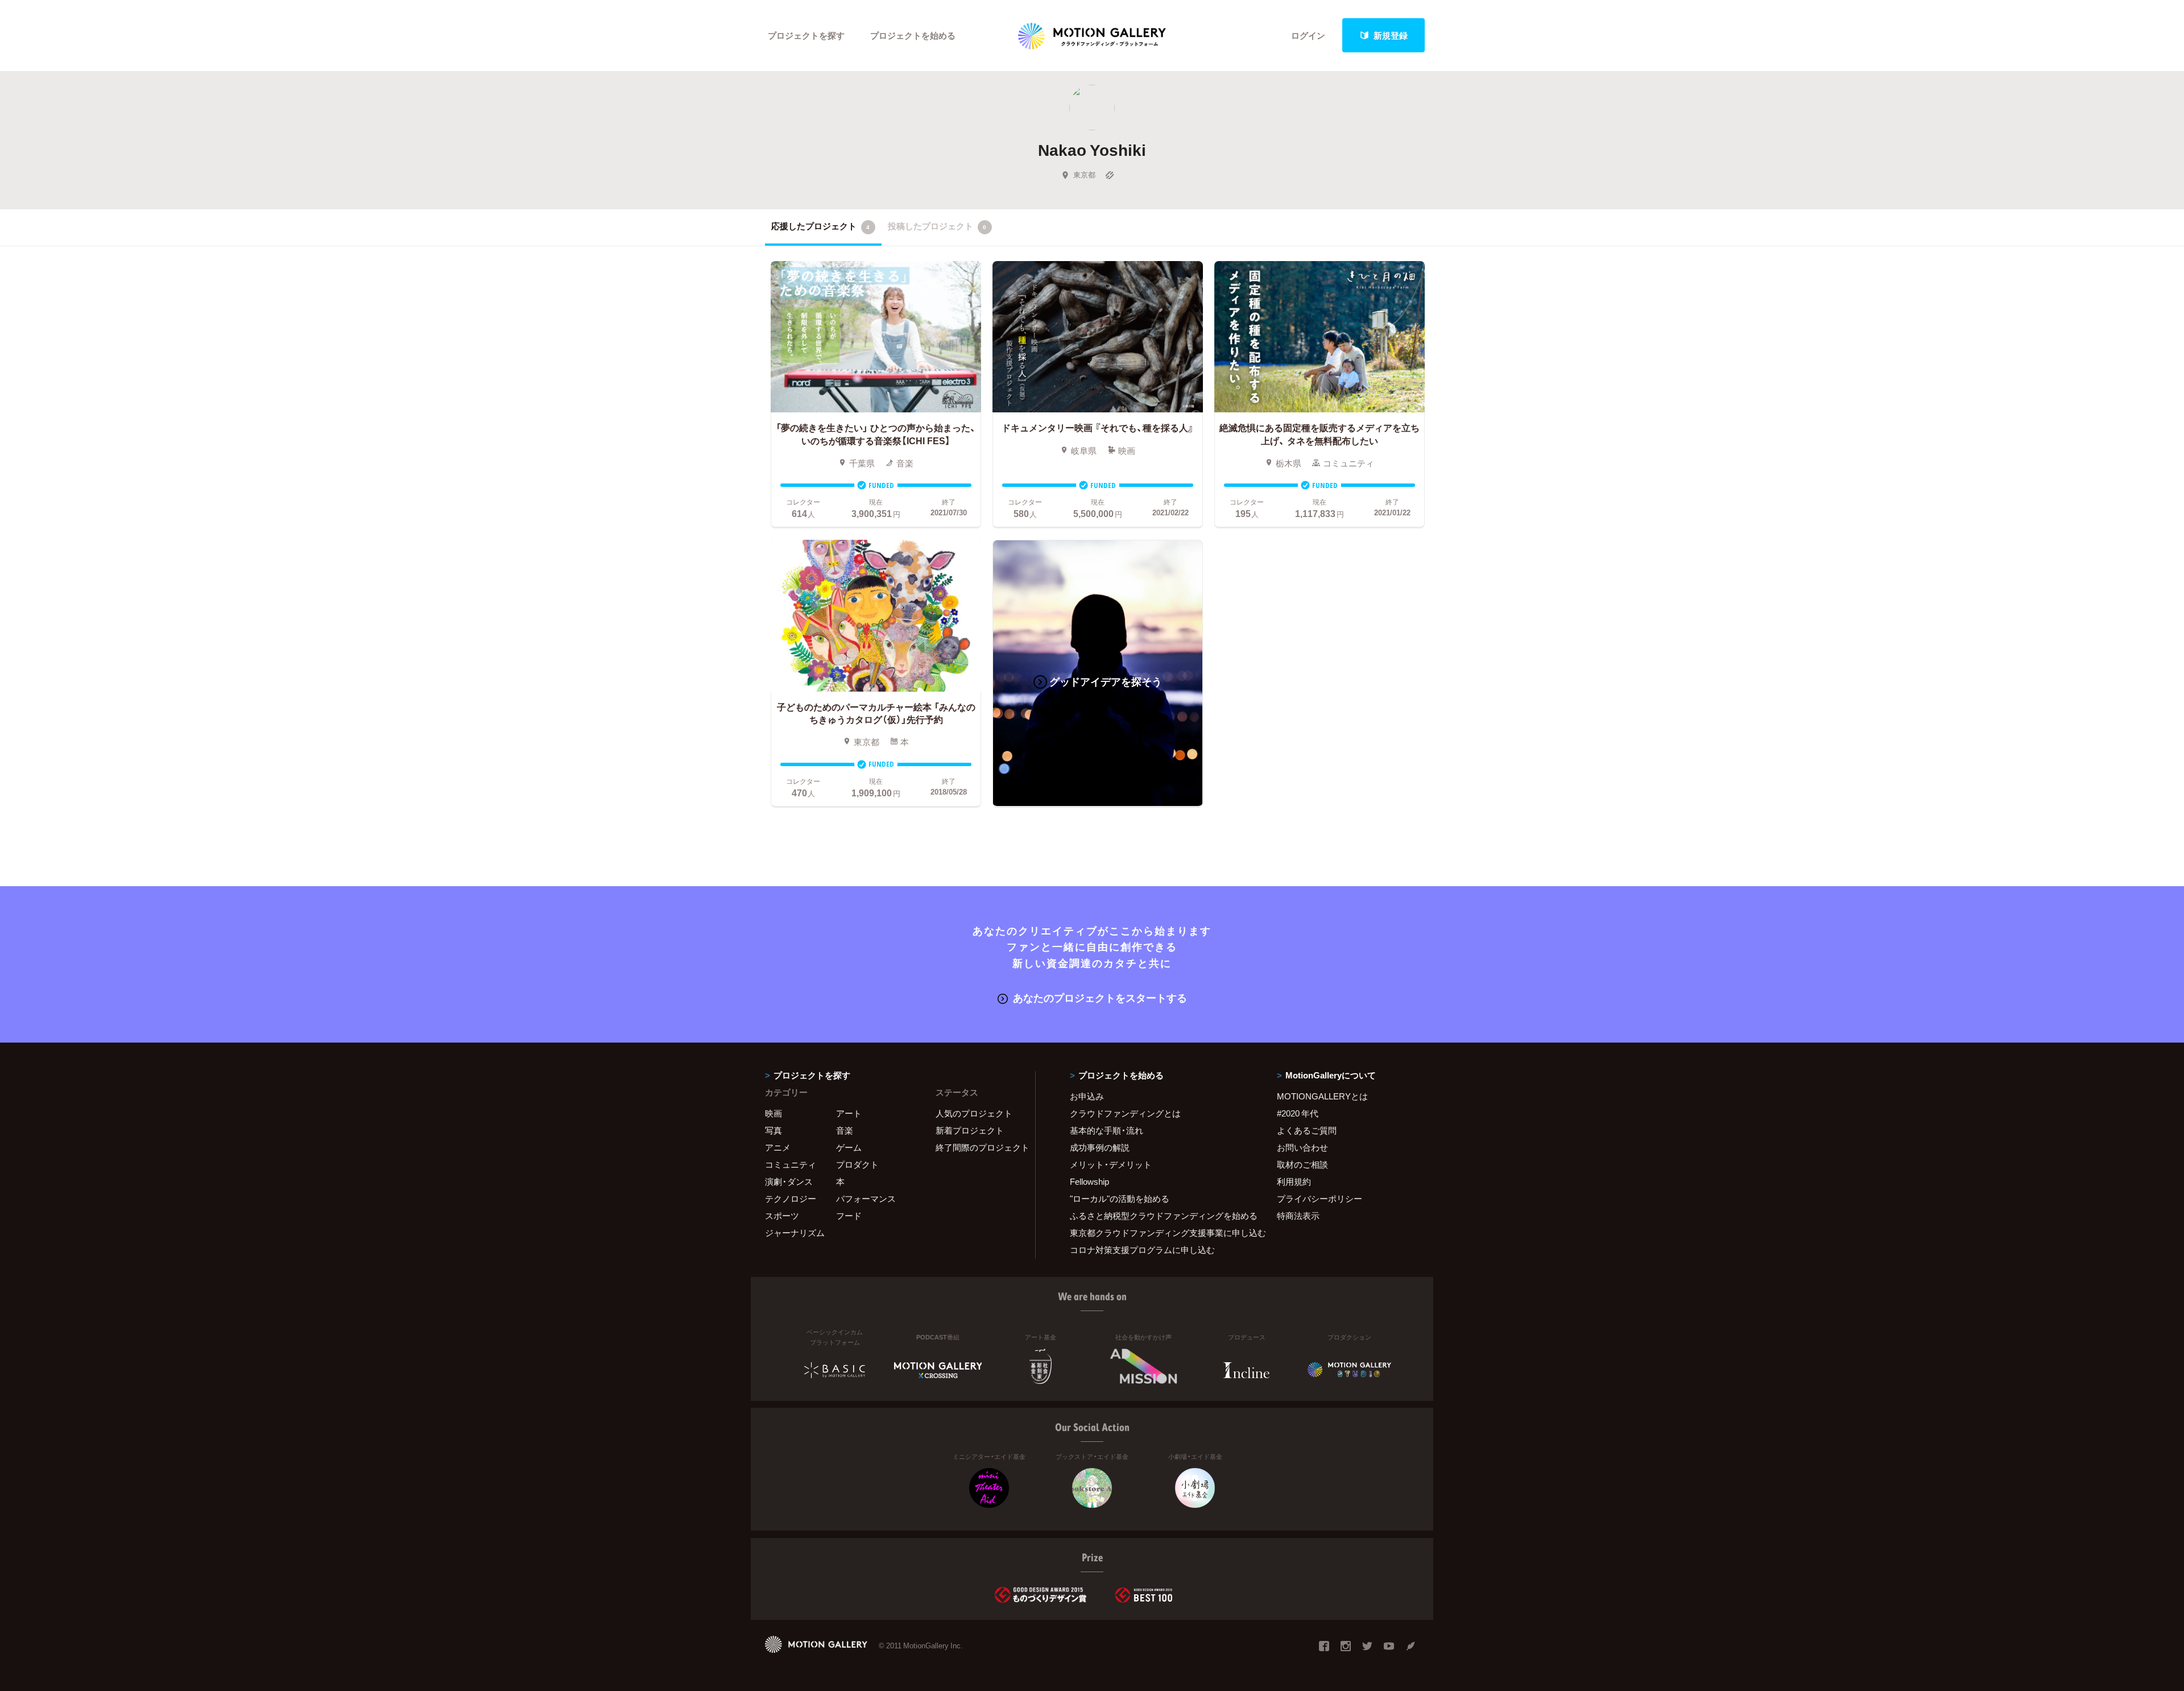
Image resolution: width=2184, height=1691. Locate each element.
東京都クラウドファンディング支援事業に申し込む (1159, 1233)
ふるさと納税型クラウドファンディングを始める (1159, 1215)
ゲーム (849, 1147)
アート (849, 1113)
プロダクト (857, 1164)
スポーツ (782, 1215)
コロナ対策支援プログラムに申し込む (1142, 1250)
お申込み (1087, 1096)
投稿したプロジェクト (937, 226)
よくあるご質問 (1307, 1130)
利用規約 (1294, 1181)
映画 (773, 1113)
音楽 (845, 1130)
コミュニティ (791, 1164)
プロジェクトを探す (806, 35)
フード (849, 1215)
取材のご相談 (1302, 1164)
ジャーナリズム (795, 1233)
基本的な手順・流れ (1107, 1130)
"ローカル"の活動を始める (1120, 1198)
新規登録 (1391, 35)
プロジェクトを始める (913, 35)
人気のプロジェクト (974, 1113)
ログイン (1308, 35)
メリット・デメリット (1111, 1164)
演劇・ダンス (789, 1181)
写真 (773, 1130)
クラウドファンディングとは (1125, 1113)
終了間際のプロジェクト (978, 1147)
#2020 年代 (1298, 1113)
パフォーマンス (866, 1198)
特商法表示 (1298, 1215)
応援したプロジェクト (820, 226)
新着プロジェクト (970, 1130)
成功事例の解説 (1100, 1147)
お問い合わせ (1302, 1147)
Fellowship (1089, 1181)
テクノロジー (791, 1198)
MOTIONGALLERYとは (1322, 1096)
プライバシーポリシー (1319, 1198)
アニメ (778, 1147)
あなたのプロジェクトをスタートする (1100, 997)
